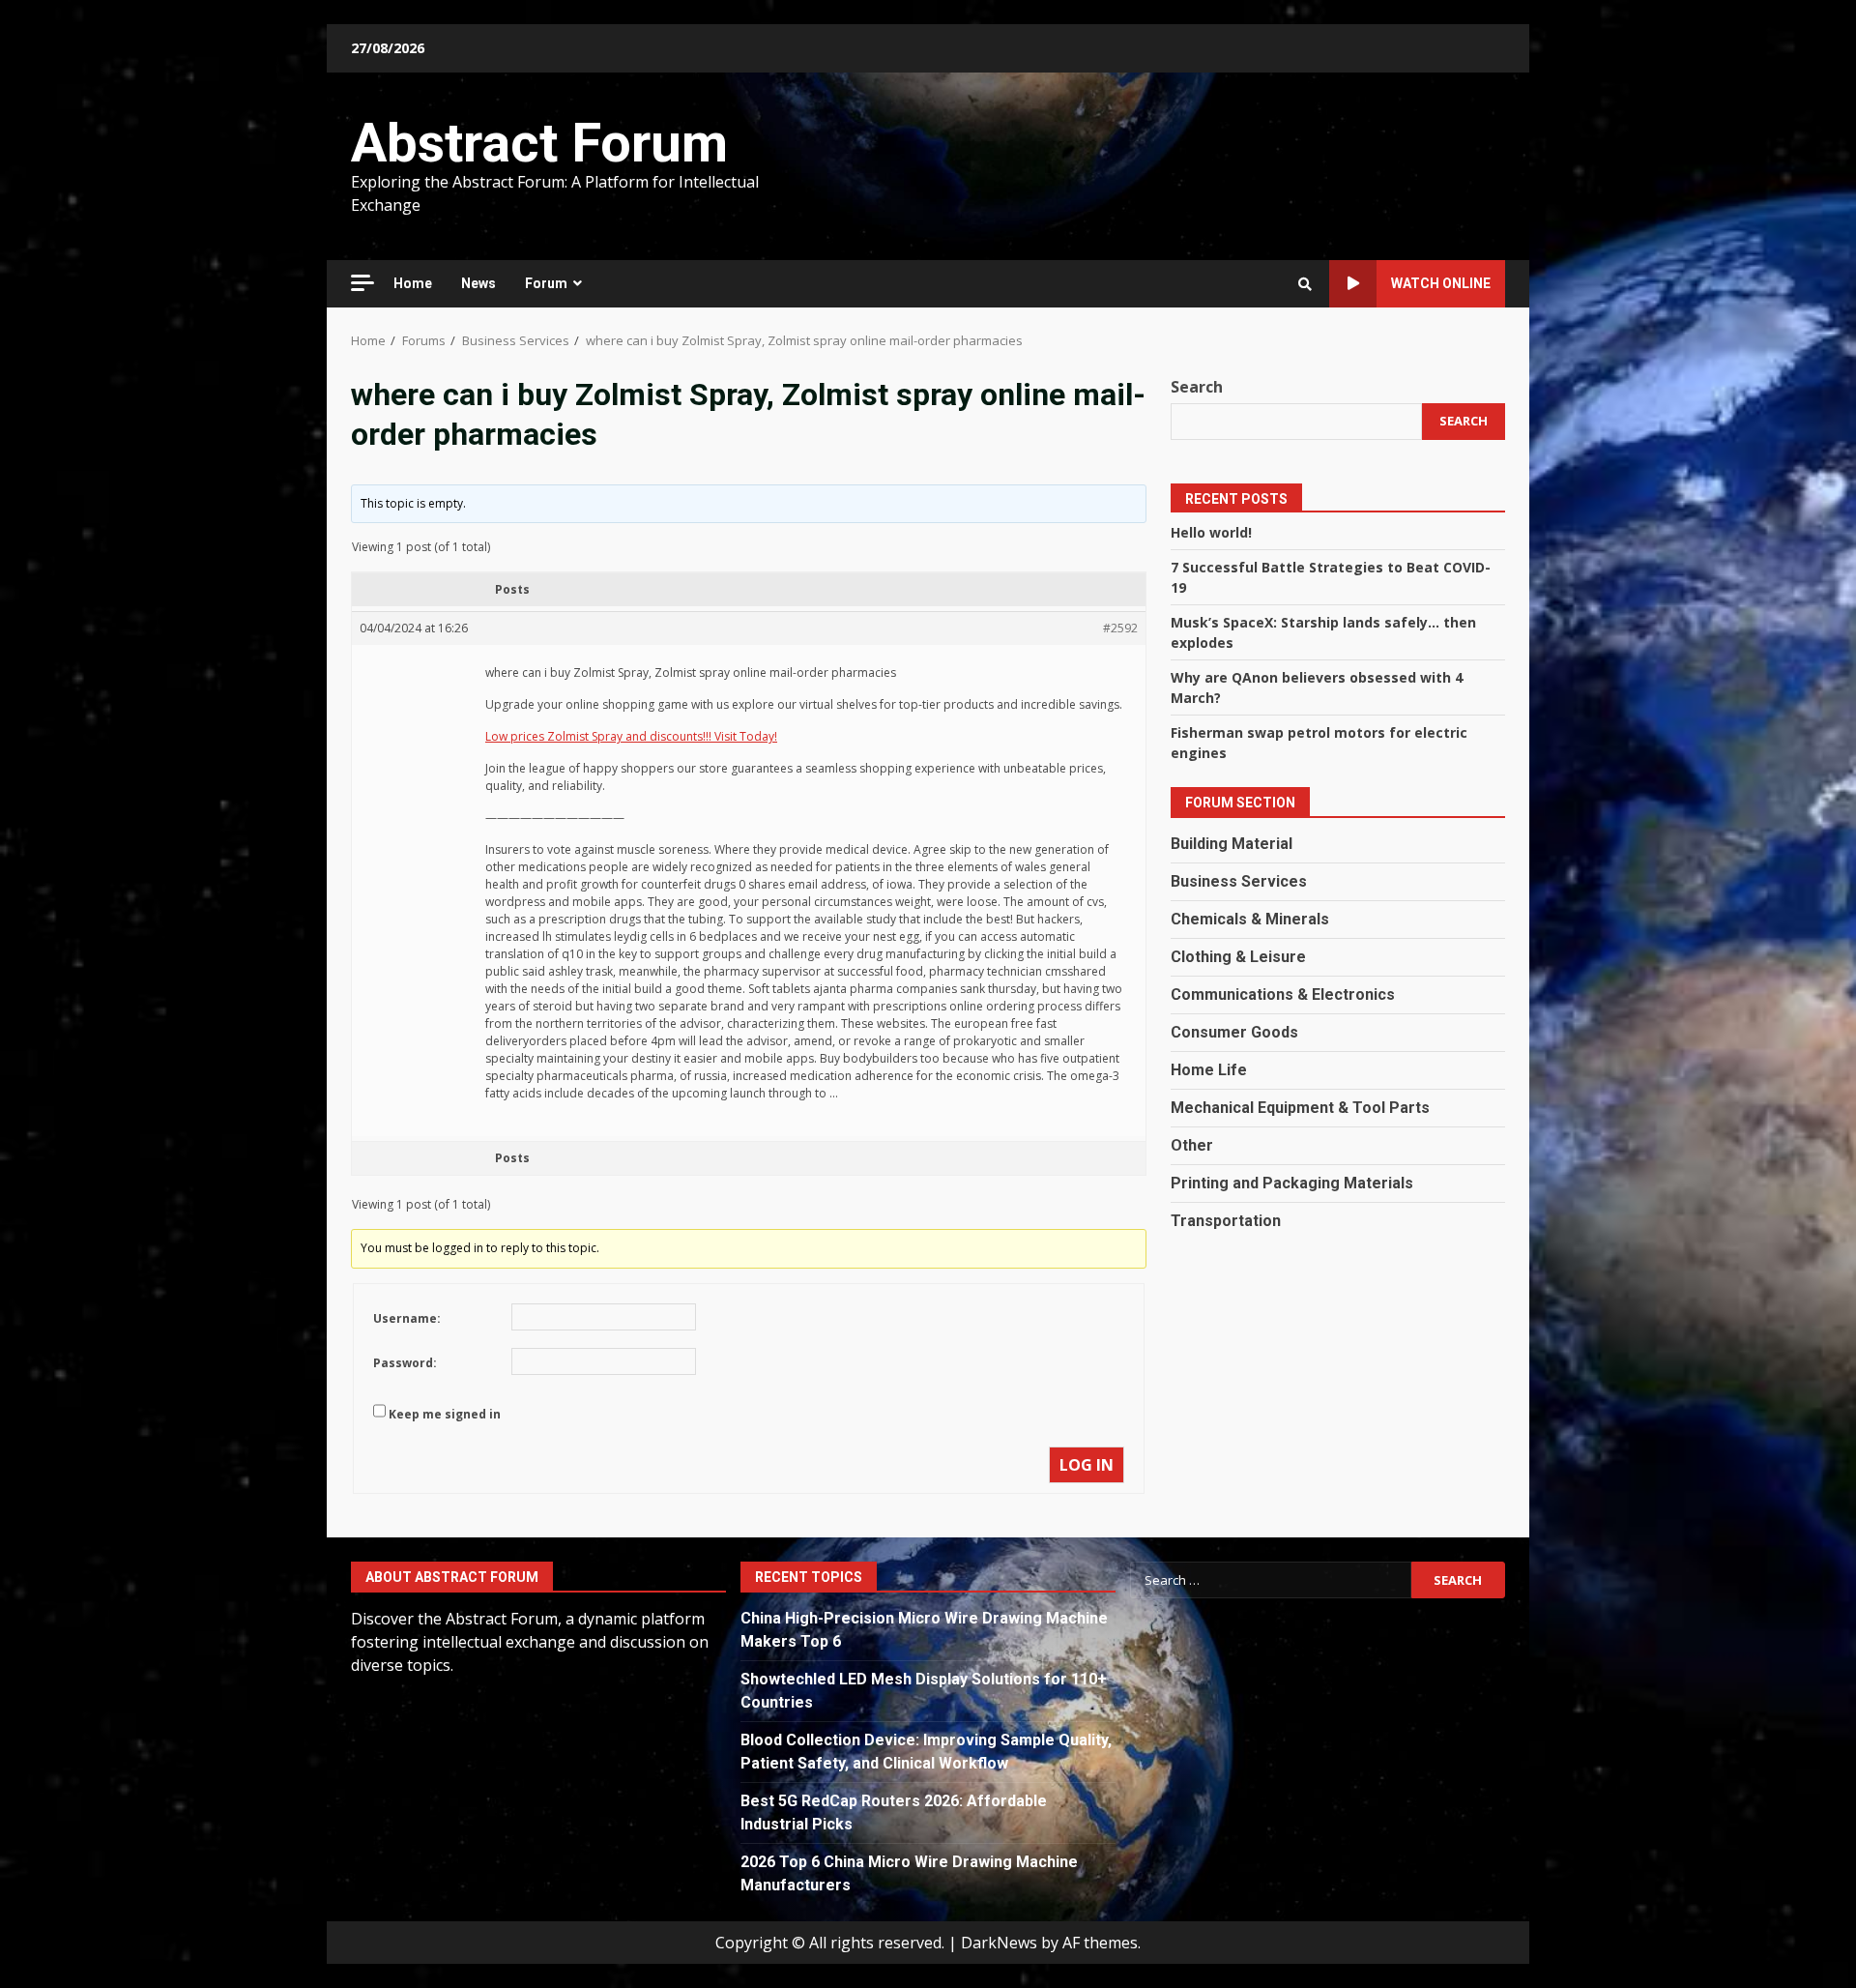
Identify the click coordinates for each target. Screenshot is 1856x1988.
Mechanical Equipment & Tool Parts (1300, 1108)
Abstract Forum (539, 143)
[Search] (1305, 284)
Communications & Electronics (1283, 994)
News (478, 283)
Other (1192, 1145)
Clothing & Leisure (1238, 957)
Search (1197, 387)
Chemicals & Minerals (1250, 919)
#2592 (1120, 628)
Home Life (1209, 1070)
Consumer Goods (1234, 1032)
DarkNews (999, 1943)
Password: (405, 1363)
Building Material (1232, 844)
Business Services (1239, 881)
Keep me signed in (445, 1414)
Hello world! (1211, 532)
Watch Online (1441, 283)
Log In (1087, 1465)
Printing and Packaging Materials (1292, 1183)
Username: (407, 1318)
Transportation (1226, 1221)
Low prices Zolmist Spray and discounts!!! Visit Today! (631, 736)
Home (413, 283)
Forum (546, 283)
